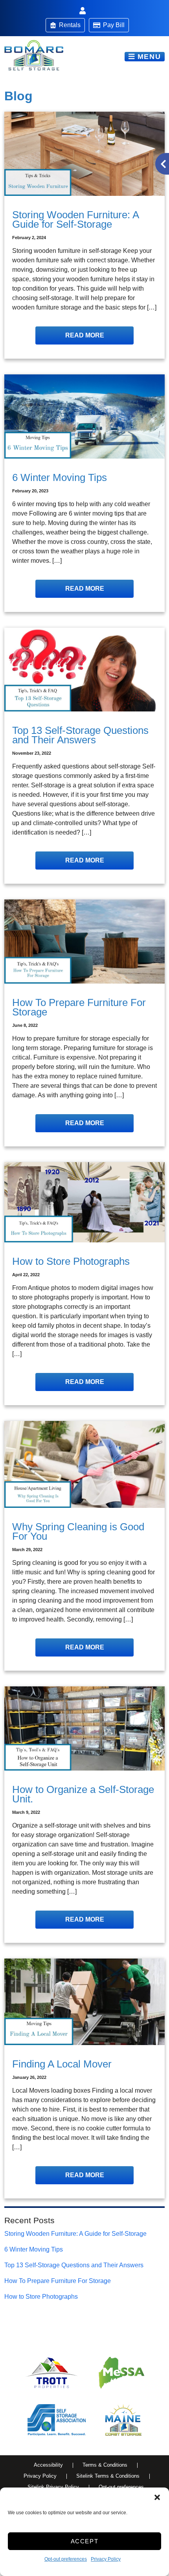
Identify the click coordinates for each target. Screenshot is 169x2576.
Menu (148, 57)
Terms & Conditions (105, 2465)
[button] (157, 2497)
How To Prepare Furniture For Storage (58, 2281)
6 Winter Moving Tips (34, 2249)
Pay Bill (114, 25)
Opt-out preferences (66, 2559)
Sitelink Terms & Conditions (108, 2476)
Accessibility (48, 2465)
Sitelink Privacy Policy (53, 2487)
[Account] (84, 11)
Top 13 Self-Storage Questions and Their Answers (74, 2265)
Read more (85, 335)
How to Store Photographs (41, 2297)
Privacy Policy (106, 2559)
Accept (85, 2541)
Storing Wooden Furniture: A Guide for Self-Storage (75, 2234)
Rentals (70, 25)
